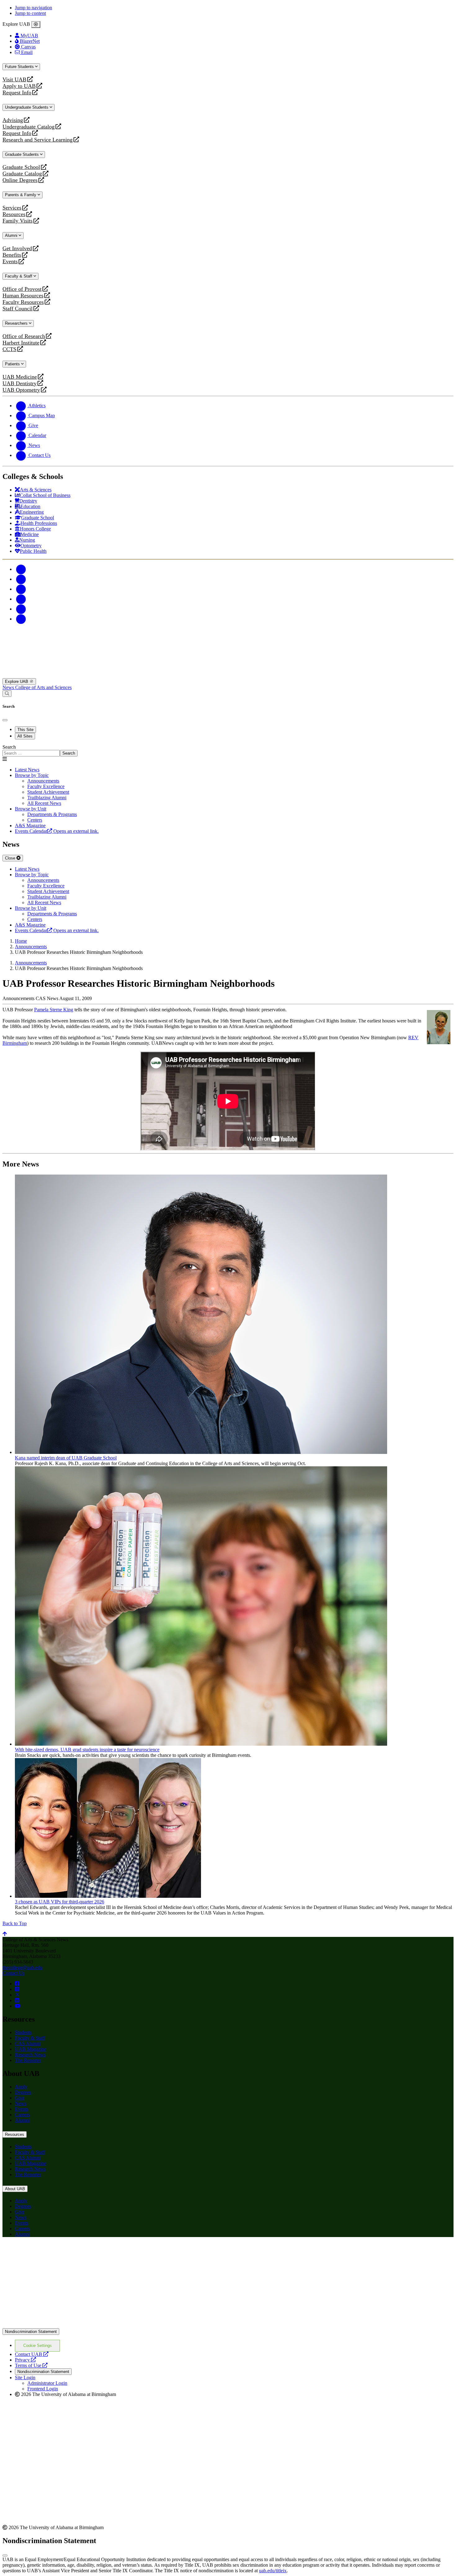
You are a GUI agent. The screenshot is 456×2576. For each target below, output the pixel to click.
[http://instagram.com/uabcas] (17, 1989)
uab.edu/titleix (273, 2571)
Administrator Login (47, 2383)
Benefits (12, 255)
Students (23, 2032)
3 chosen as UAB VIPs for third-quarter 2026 (60, 1902)
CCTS (11, 349)
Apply (21, 2087)
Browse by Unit (31, 809)
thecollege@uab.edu (22, 1967)
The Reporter (28, 2060)
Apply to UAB (19, 86)
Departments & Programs (52, 814)
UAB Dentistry (20, 383)
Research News (30, 2055)
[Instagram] (21, 589)
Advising (13, 120)
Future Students (20, 67)
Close (11, 858)
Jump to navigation (34, 8)
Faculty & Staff (19, 276)
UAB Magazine (31, 2049)
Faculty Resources (23, 302)
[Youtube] (21, 599)
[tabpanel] (228, 750)
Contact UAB (32, 2354)
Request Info (17, 93)
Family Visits (18, 221)
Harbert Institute (21, 343)
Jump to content (30, 13)
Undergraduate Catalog (29, 127)
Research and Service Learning (38, 140)
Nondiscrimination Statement (31, 2332)
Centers (35, 820)
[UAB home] (228, 675)
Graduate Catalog (22, 174)
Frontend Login (43, 2389)
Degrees (23, 2092)
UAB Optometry (21, 390)
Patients (13, 364)
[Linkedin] (21, 619)
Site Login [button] (25, 2377)
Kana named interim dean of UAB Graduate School (66, 1458)
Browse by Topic (32, 775)
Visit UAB (14, 80)
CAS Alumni (28, 2044)
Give (20, 2098)
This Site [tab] (25, 730)
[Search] (7, 694)
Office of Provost (22, 289)
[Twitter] (21, 579)
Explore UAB (17, 681)
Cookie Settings (38, 2346)
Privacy (25, 2360)
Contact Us (13, 1973)
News (9, 687)
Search (9, 747)
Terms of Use (31, 2365)
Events (11, 262)
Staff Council (18, 309)
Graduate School (21, 167)
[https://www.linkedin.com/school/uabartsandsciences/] (17, 2000)
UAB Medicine (20, 377)
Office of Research (24, 336)
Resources (14, 214)
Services (12, 208)
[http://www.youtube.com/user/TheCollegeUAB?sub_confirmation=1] (18, 2006)
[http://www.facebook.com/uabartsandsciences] (17, 1984)
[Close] (36, 25)
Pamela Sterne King (54, 1010)
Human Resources (23, 296)
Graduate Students (22, 154)
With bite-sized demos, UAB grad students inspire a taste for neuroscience (87, 1750)
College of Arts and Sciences (43, 687)
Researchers (17, 323)
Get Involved (17, 248)
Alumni (12, 235)
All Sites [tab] (25, 736)
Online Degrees (20, 180)
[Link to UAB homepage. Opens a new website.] (57, 2252)
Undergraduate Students (27, 107)
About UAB (15, 2189)
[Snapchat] (21, 609)
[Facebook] (21, 569)
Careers (22, 2115)
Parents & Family (21, 195)
